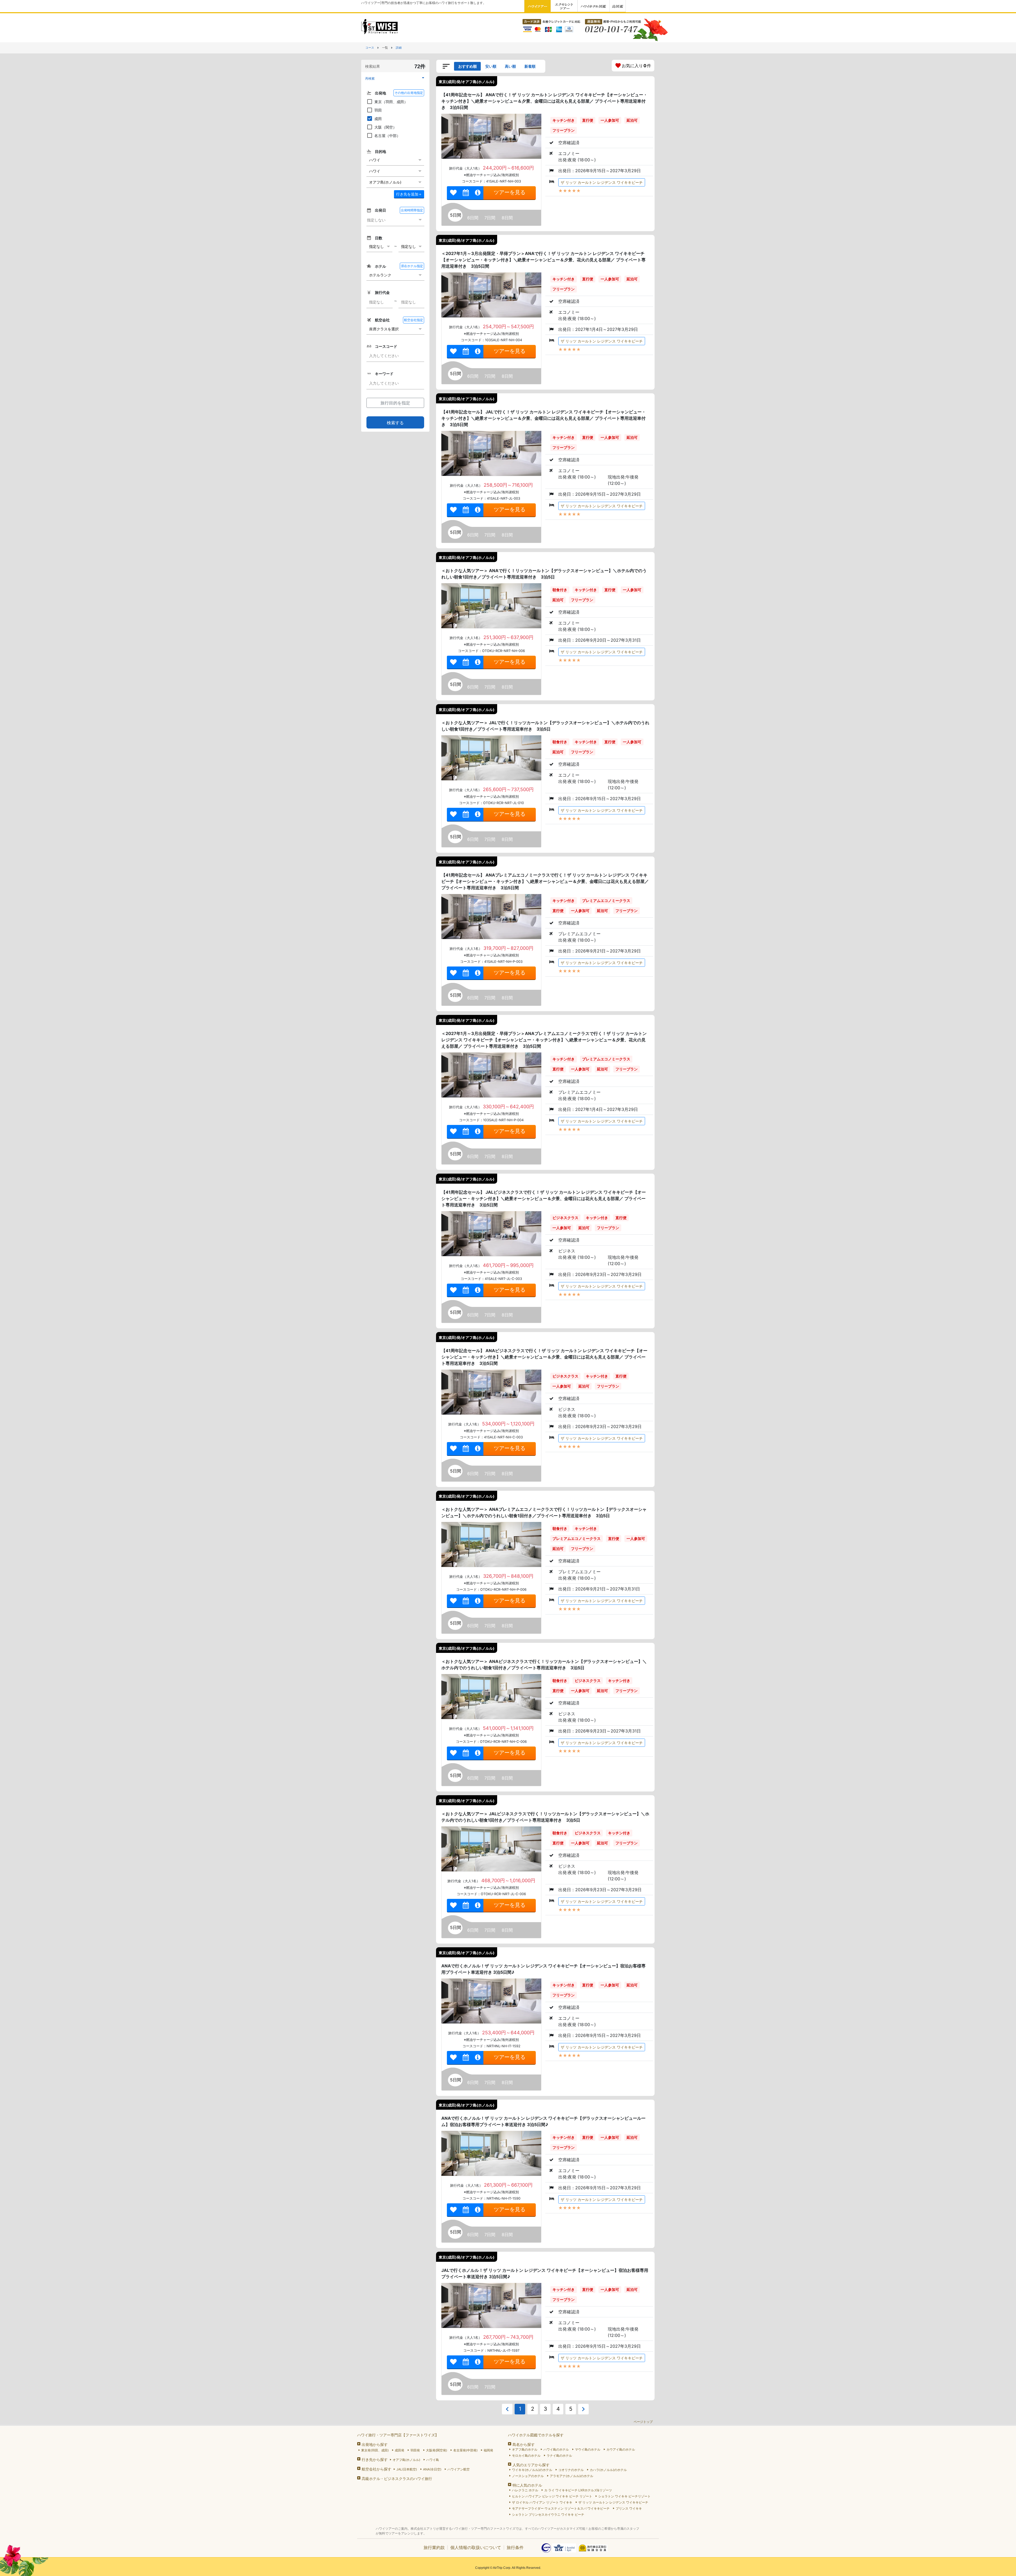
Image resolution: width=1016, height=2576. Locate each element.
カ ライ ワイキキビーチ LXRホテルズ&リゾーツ (578, 2490)
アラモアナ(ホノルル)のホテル (571, 2476)
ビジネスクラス (565, 1218)
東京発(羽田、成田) (375, 2450)
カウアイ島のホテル (621, 2449)
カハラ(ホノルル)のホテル (608, 2470)
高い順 (510, 66)
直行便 (588, 120)
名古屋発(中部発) (465, 2450)
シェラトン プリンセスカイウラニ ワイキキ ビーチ (548, 2515)
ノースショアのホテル (528, 2476)
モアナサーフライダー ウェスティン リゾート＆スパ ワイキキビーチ (561, 2508)
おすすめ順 (468, 66)
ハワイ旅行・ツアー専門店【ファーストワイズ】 (398, 2435)
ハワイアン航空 (459, 2469)
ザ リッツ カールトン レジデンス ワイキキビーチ (602, 182)
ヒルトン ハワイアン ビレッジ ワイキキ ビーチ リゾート (552, 2496)
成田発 (400, 2450)
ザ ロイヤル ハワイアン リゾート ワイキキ (542, 2502)
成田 (378, 119)
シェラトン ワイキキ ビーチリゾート (624, 2496)
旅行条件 (515, 2547)
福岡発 (488, 2450)
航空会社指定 (414, 320)
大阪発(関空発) (437, 2450)
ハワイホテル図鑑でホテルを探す (536, 2435)
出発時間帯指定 (412, 210)
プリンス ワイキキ (629, 2508)
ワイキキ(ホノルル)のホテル (532, 2470)
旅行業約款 (434, 2547)
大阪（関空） (385, 127)
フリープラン (564, 130)
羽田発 (415, 2450)
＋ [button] (409, 194)
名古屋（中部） (387, 136)
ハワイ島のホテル (556, 2449)
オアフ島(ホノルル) (406, 2460)
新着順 (530, 66)
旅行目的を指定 (395, 403)
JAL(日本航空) (407, 2469)
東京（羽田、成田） (391, 102)
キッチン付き (564, 120)
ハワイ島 (433, 2460)
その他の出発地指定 (409, 93)
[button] (395, 78)
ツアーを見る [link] (510, 192)
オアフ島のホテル (525, 2449)
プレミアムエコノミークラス (606, 901)
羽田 (378, 110)
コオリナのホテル (571, 2470)
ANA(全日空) (432, 2469)
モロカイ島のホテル (526, 2456)
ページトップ (643, 2422)
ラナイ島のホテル (559, 2456)
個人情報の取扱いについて (476, 2547)
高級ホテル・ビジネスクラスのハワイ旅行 (397, 2479)
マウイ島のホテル (588, 2449)
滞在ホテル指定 (412, 266)
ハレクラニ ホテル (525, 2490)
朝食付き (560, 590)
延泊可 (632, 120)
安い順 (491, 66)
